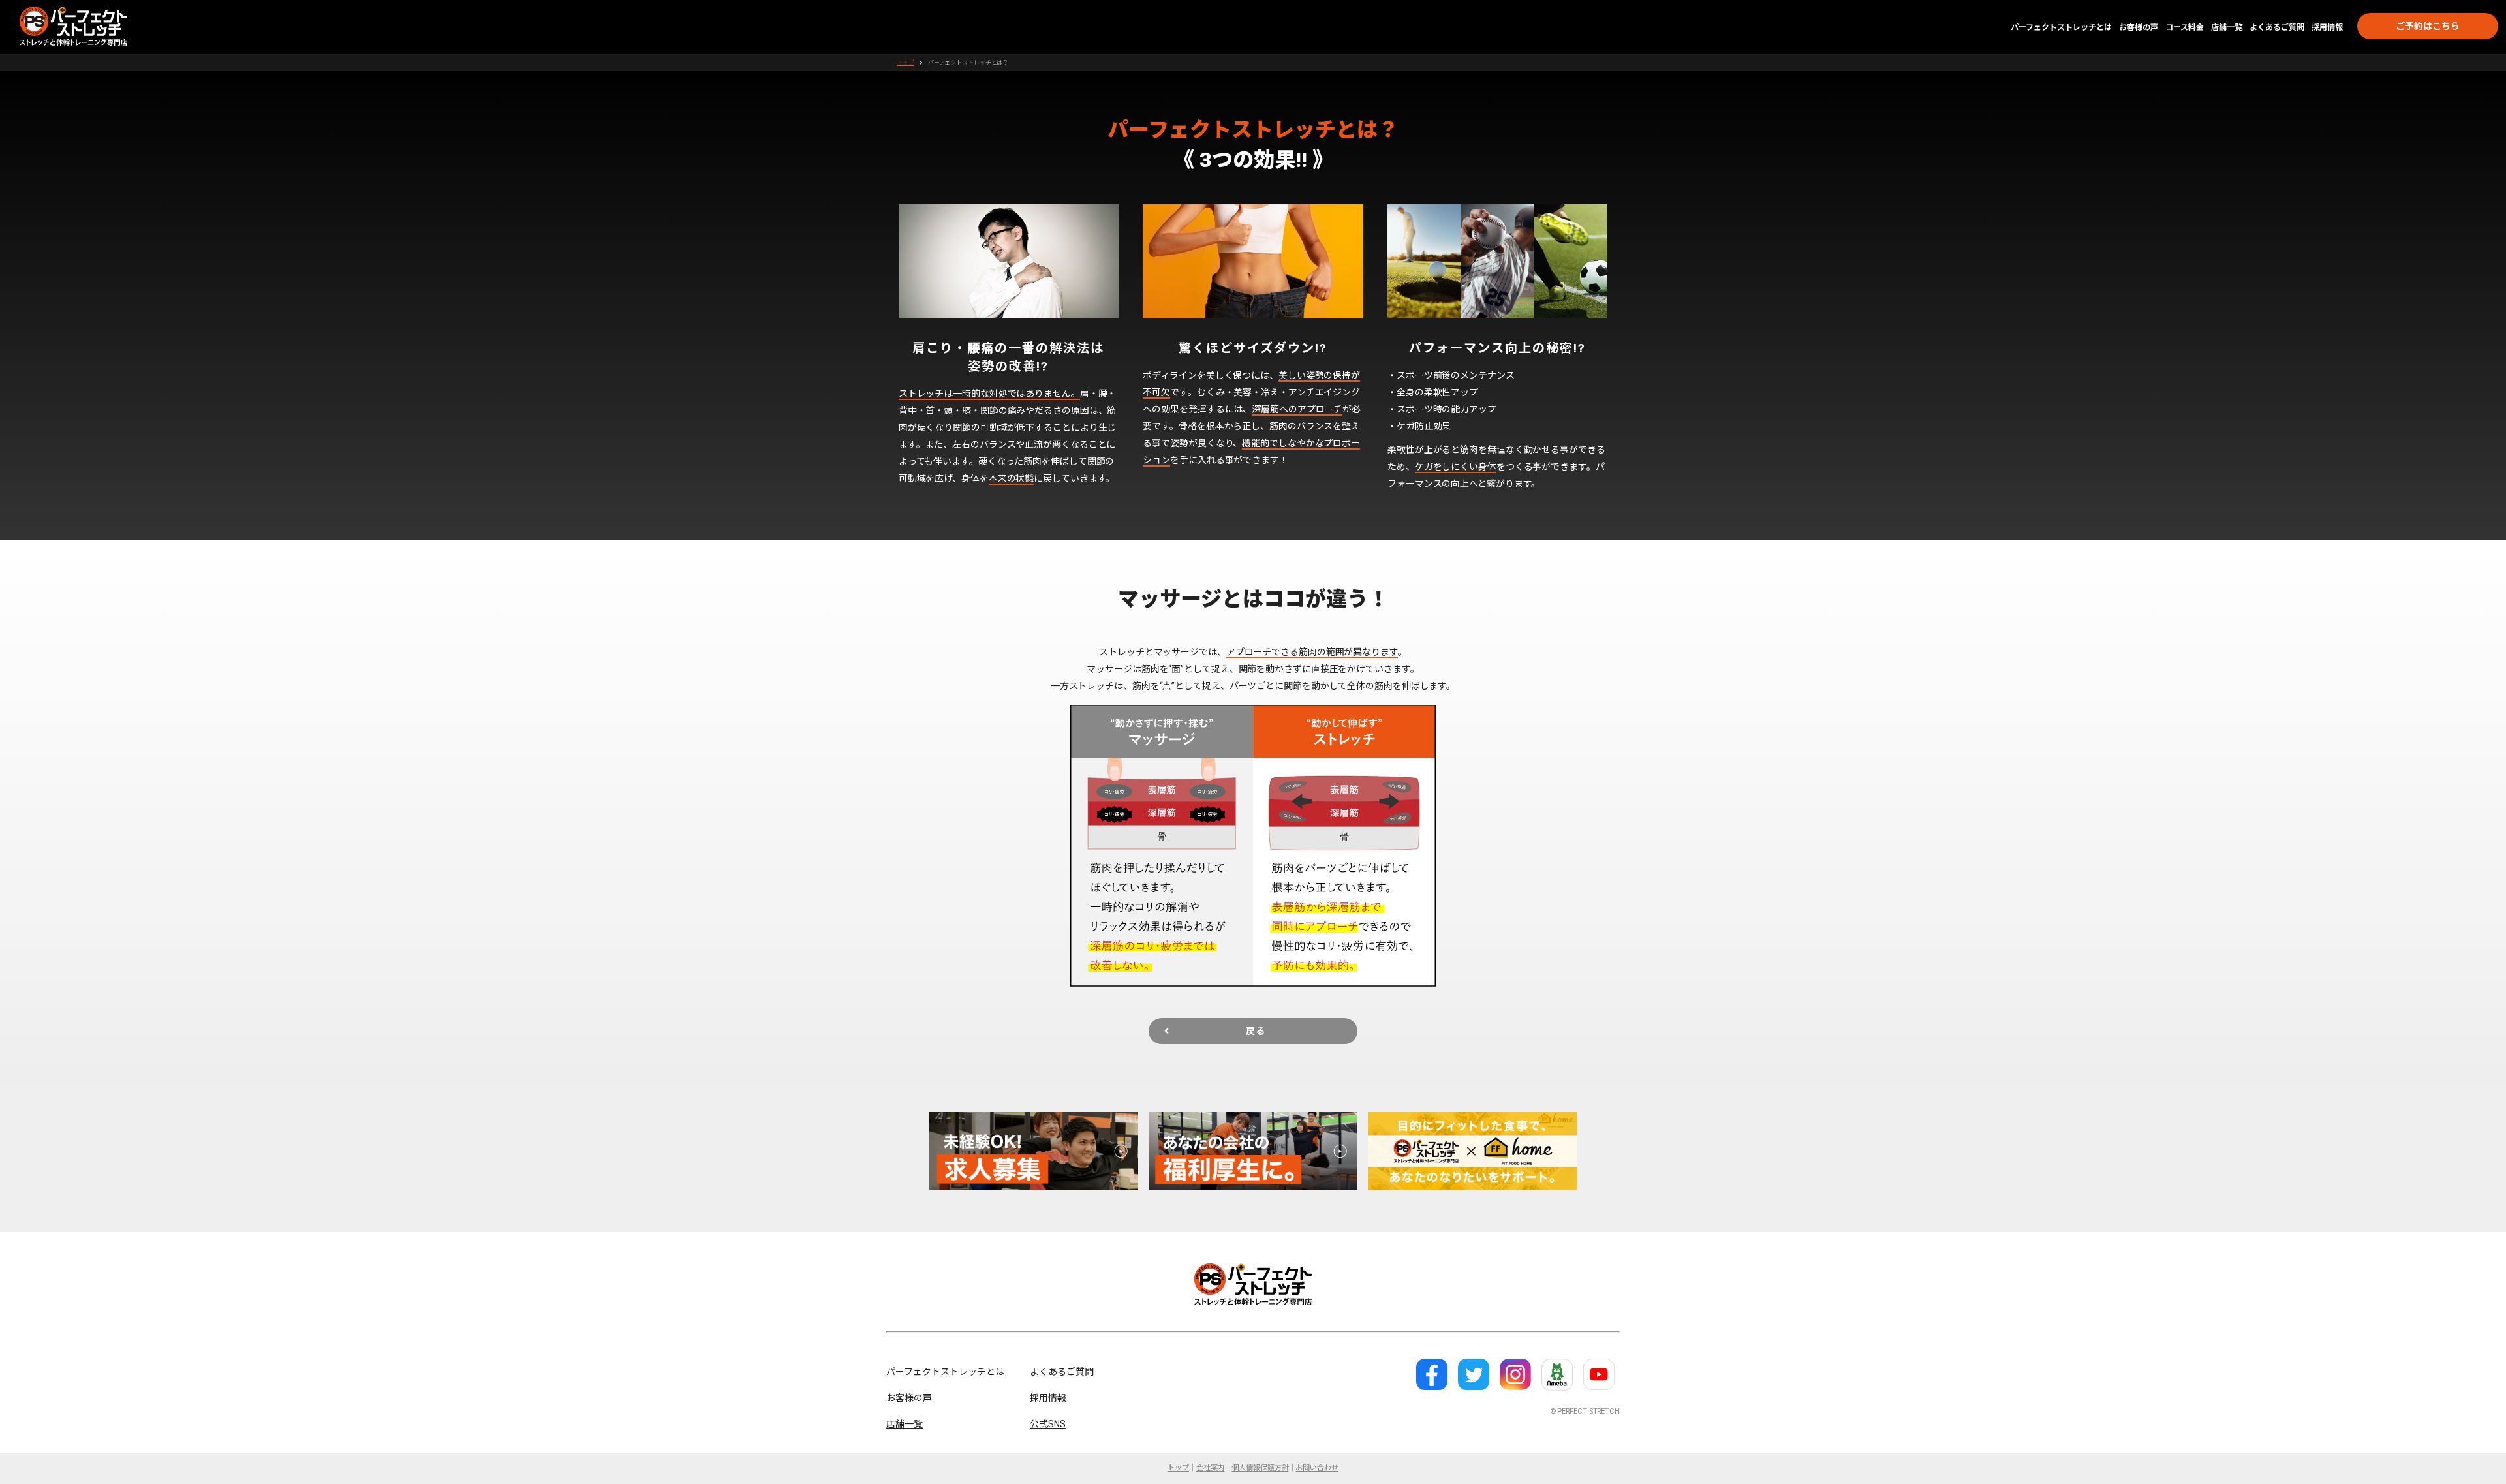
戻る (1256, 1031)
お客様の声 (2139, 27)
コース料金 (2185, 27)
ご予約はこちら (2428, 26)
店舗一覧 (2227, 27)
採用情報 (2327, 27)
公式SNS (1048, 1424)
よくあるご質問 (2277, 27)
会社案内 (1211, 1468)
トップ (905, 63)
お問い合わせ (1317, 1468)
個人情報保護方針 (1260, 1468)
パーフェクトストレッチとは (2061, 27)
